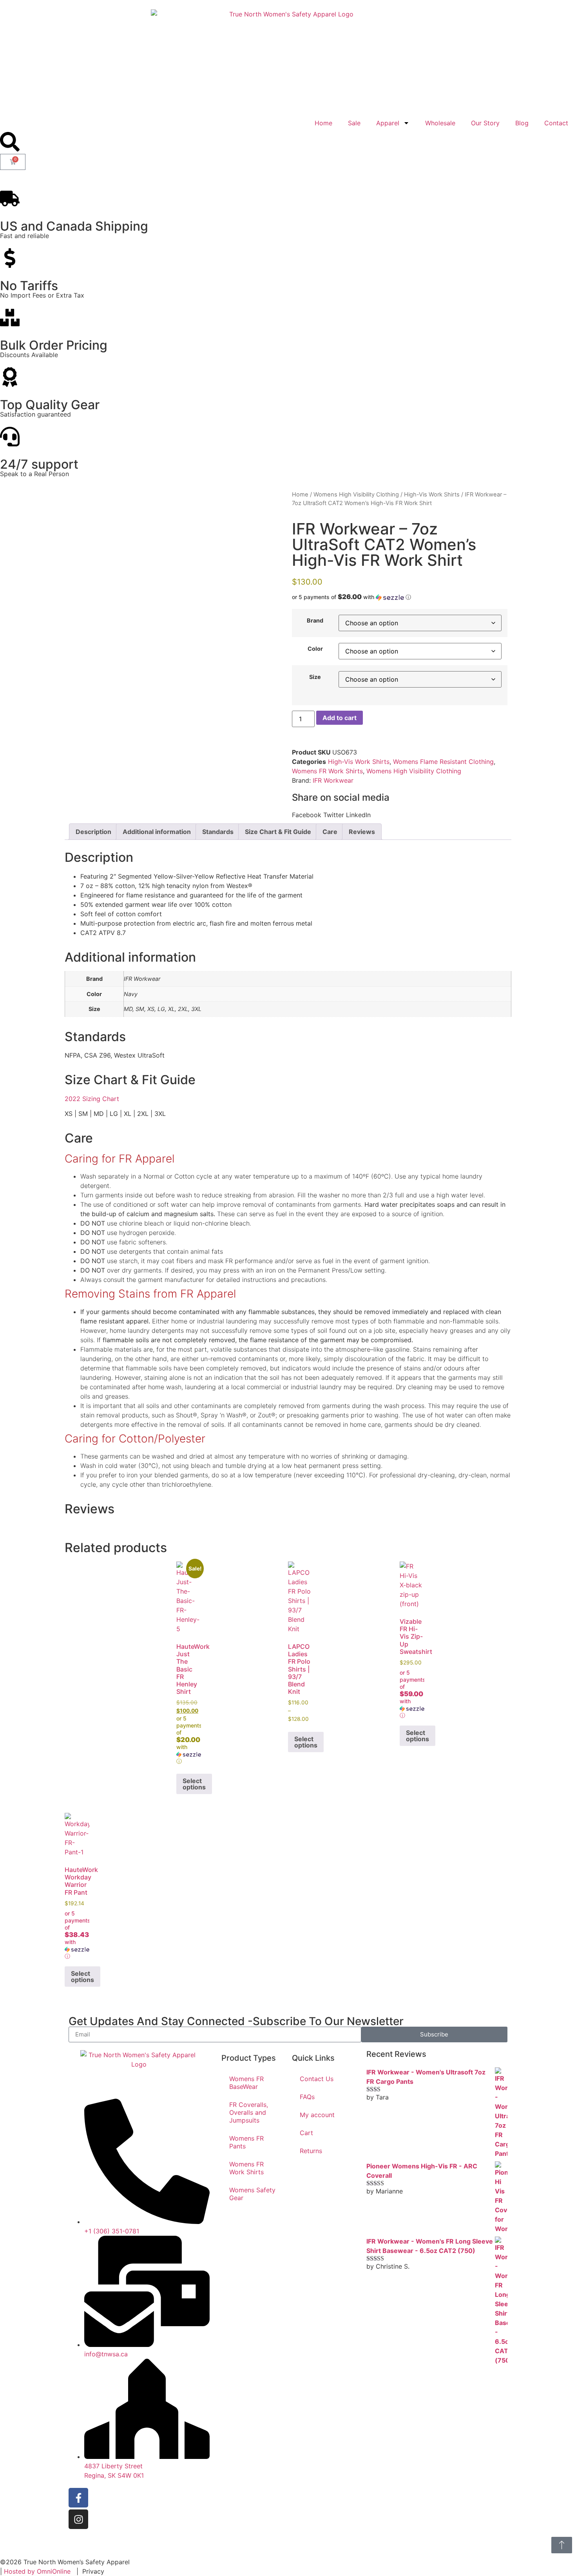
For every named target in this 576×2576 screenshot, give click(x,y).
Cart (306, 2133)
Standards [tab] (218, 832)
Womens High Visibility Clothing (356, 495)
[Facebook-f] (78, 2498)
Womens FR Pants (246, 2142)
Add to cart (340, 718)
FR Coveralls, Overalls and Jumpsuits (249, 2112)
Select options (194, 1784)
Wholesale (440, 123)
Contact (556, 123)
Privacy (93, 2571)
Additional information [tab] (157, 832)
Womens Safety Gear (252, 2194)
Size (315, 677)
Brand (315, 621)
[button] (400, 597)
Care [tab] (330, 832)
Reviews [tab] (362, 832)
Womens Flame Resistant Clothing (443, 762)
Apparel (388, 123)
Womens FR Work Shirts (327, 771)
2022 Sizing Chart (92, 1099)
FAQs (307, 2097)
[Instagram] (78, 2519)
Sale (354, 123)
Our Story (485, 123)
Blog (522, 123)
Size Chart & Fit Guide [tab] (278, 832)
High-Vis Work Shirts (432, 495)
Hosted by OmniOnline (37, 2571)
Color (315, 649)
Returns (311, 2151)
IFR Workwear (333, 780)
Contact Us (317, 2079)
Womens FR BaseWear (246, 2083)
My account (317, 2115)
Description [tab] (93, 832)
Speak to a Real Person (34, 474)
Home (323, 123)
